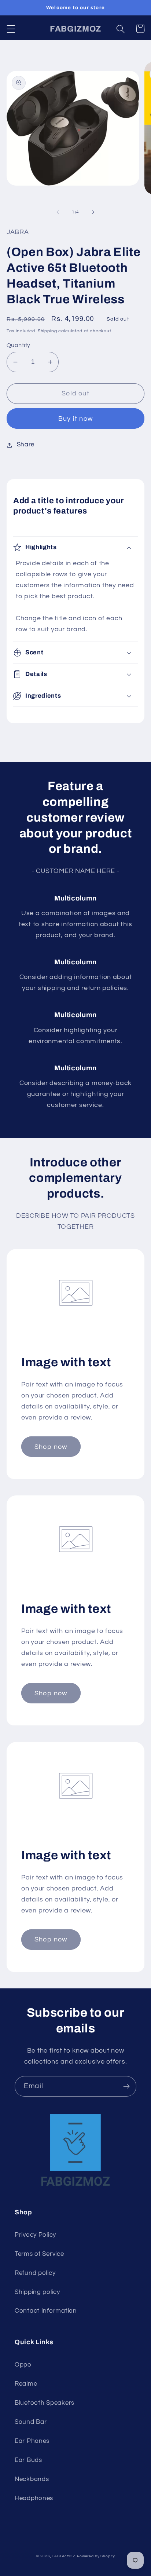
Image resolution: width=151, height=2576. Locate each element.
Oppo (23, 2365)
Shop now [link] (51, 1447)
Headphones (34, 2498)
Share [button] (26, 445)
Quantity (19, 345)
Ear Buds (28, 2460)
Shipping (47, 331)
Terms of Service (39, 2254)
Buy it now (75, 419)
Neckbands (32, 2479)
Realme (26, 2384)
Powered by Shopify (96, 2556)
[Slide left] (58, 212)
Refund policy (35, 2273)
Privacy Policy (35, 2235)
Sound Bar (31, 2422)
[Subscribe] (126, 2086)
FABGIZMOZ (64, 2556)
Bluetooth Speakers (45, 2403)
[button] (11, 29)
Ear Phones (32, 2441)
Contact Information (46, 2311)
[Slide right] (93, 212)
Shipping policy (37, 2292)
